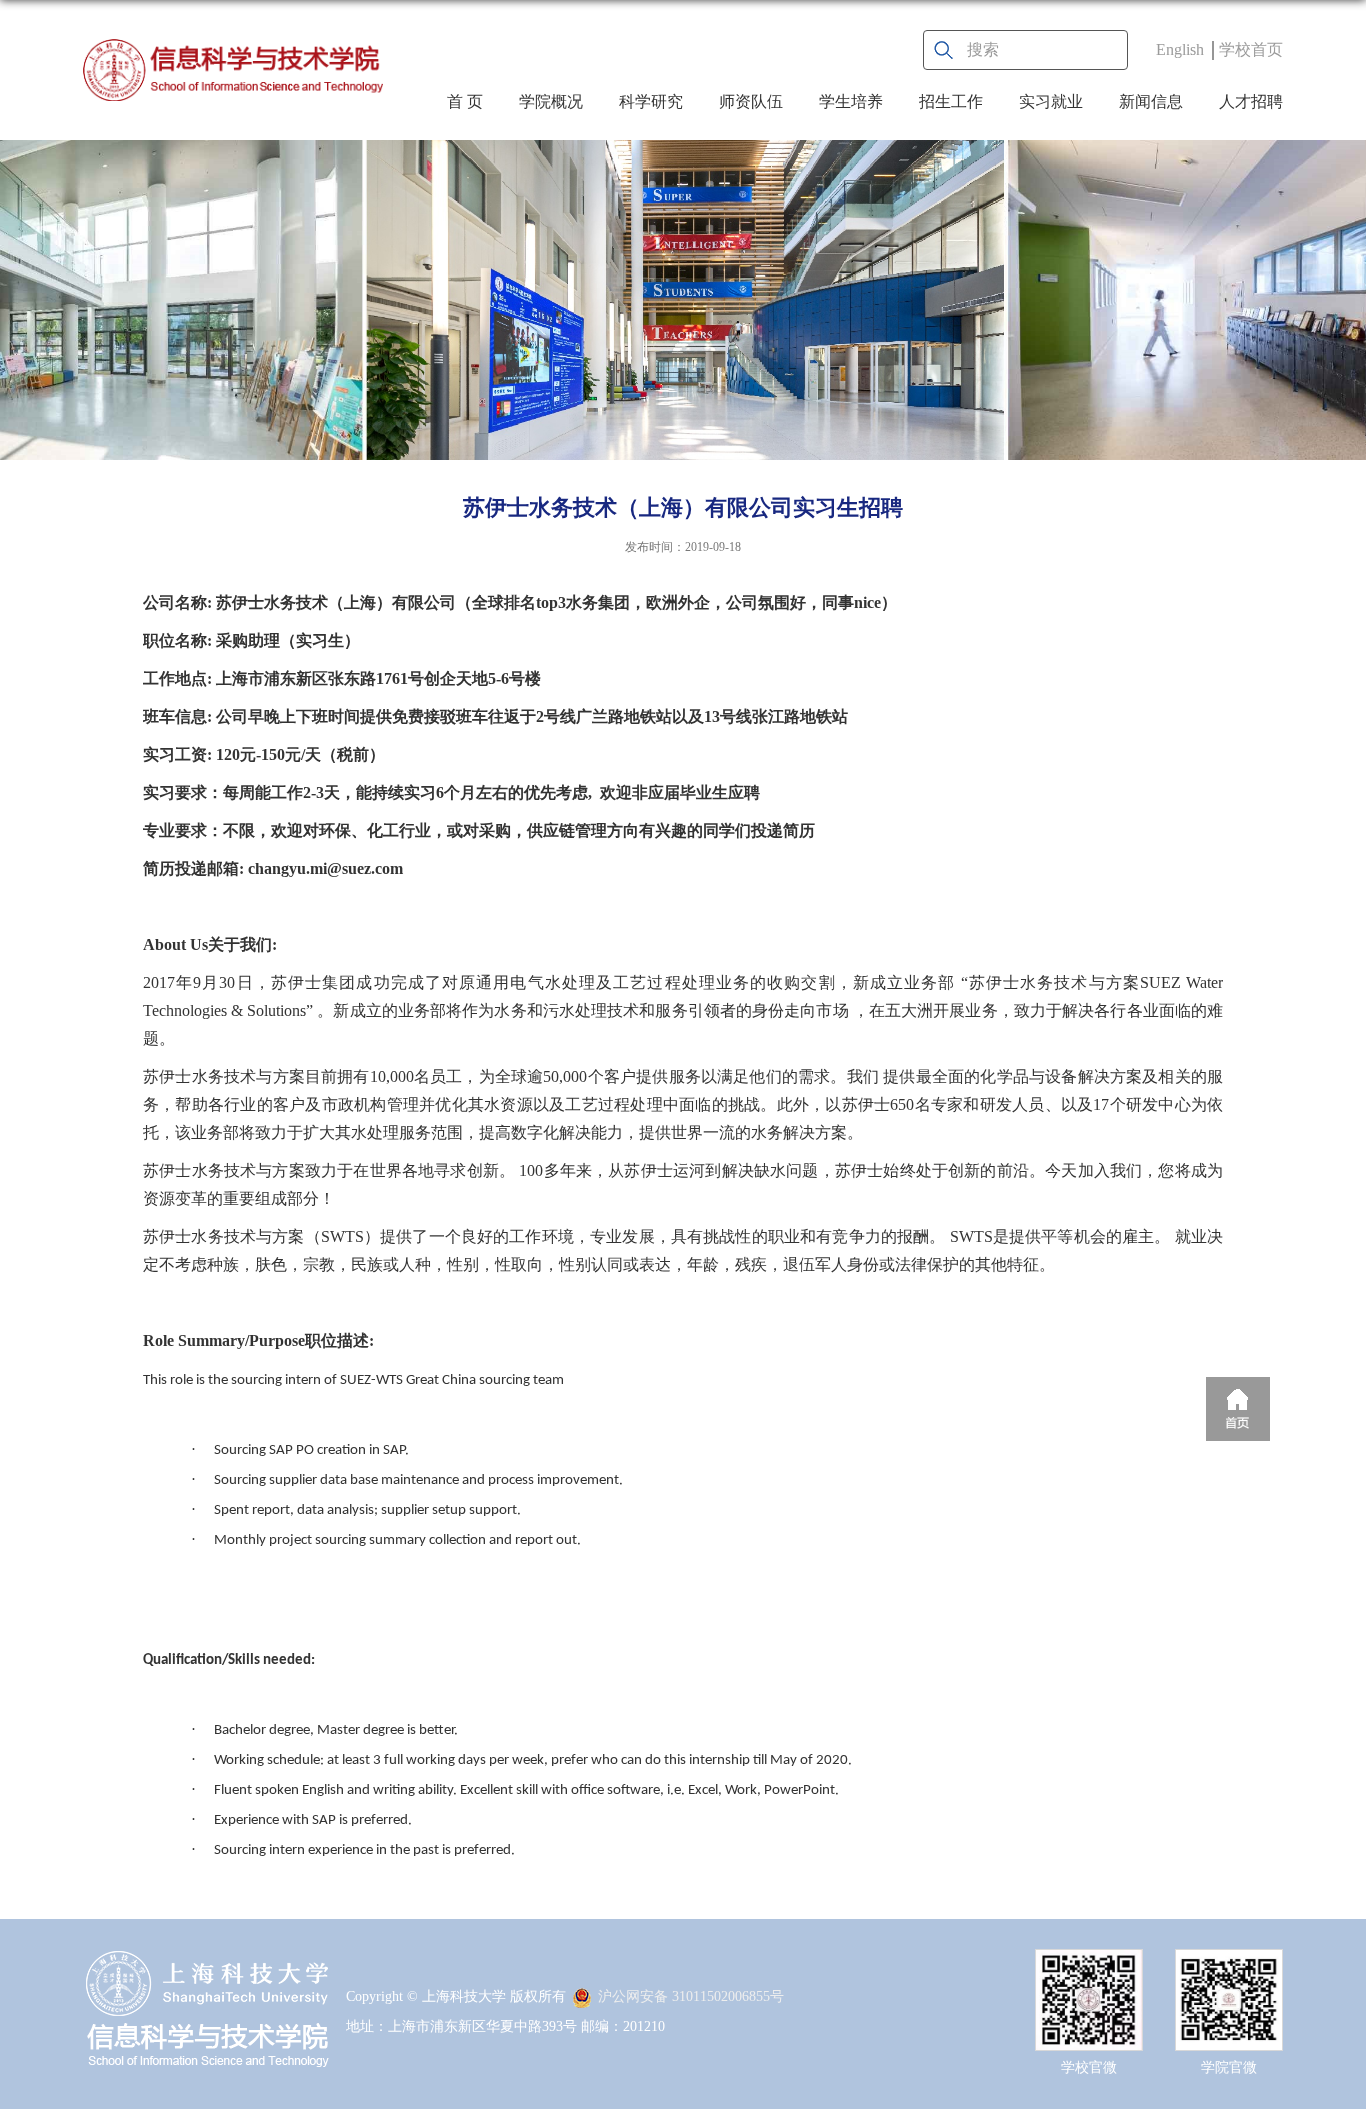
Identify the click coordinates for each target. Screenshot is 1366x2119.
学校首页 (1251, 49)
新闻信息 (1151, 101)
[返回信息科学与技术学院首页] (233, 70)
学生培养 (851, 101)
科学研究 (651, 101)
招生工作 (951, 101)
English (1180, 49)
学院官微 (1229, 2067)
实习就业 (1051, 101)
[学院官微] (1229, 1966)
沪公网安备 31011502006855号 (691, 1996)
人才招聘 (1251, 101)
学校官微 (1089, 2067)
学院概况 (551, 101)
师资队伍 (751, 101)
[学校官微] (1089, 1966)
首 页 (465, 101)
